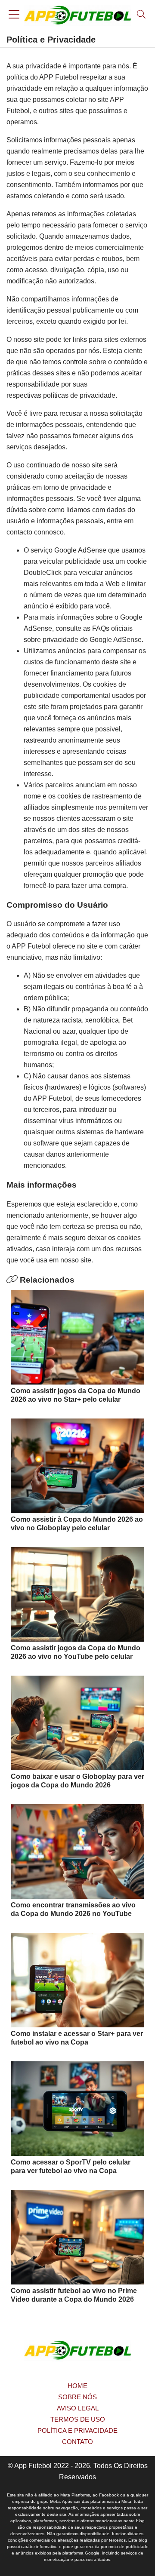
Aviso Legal (78, 2408)
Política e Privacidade (77, 2430)
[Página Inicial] (77, 15)
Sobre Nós (77, 2397)
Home (77, 2386)
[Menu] (14, 15)
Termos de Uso (78, 2419)
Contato (77, 2442)
